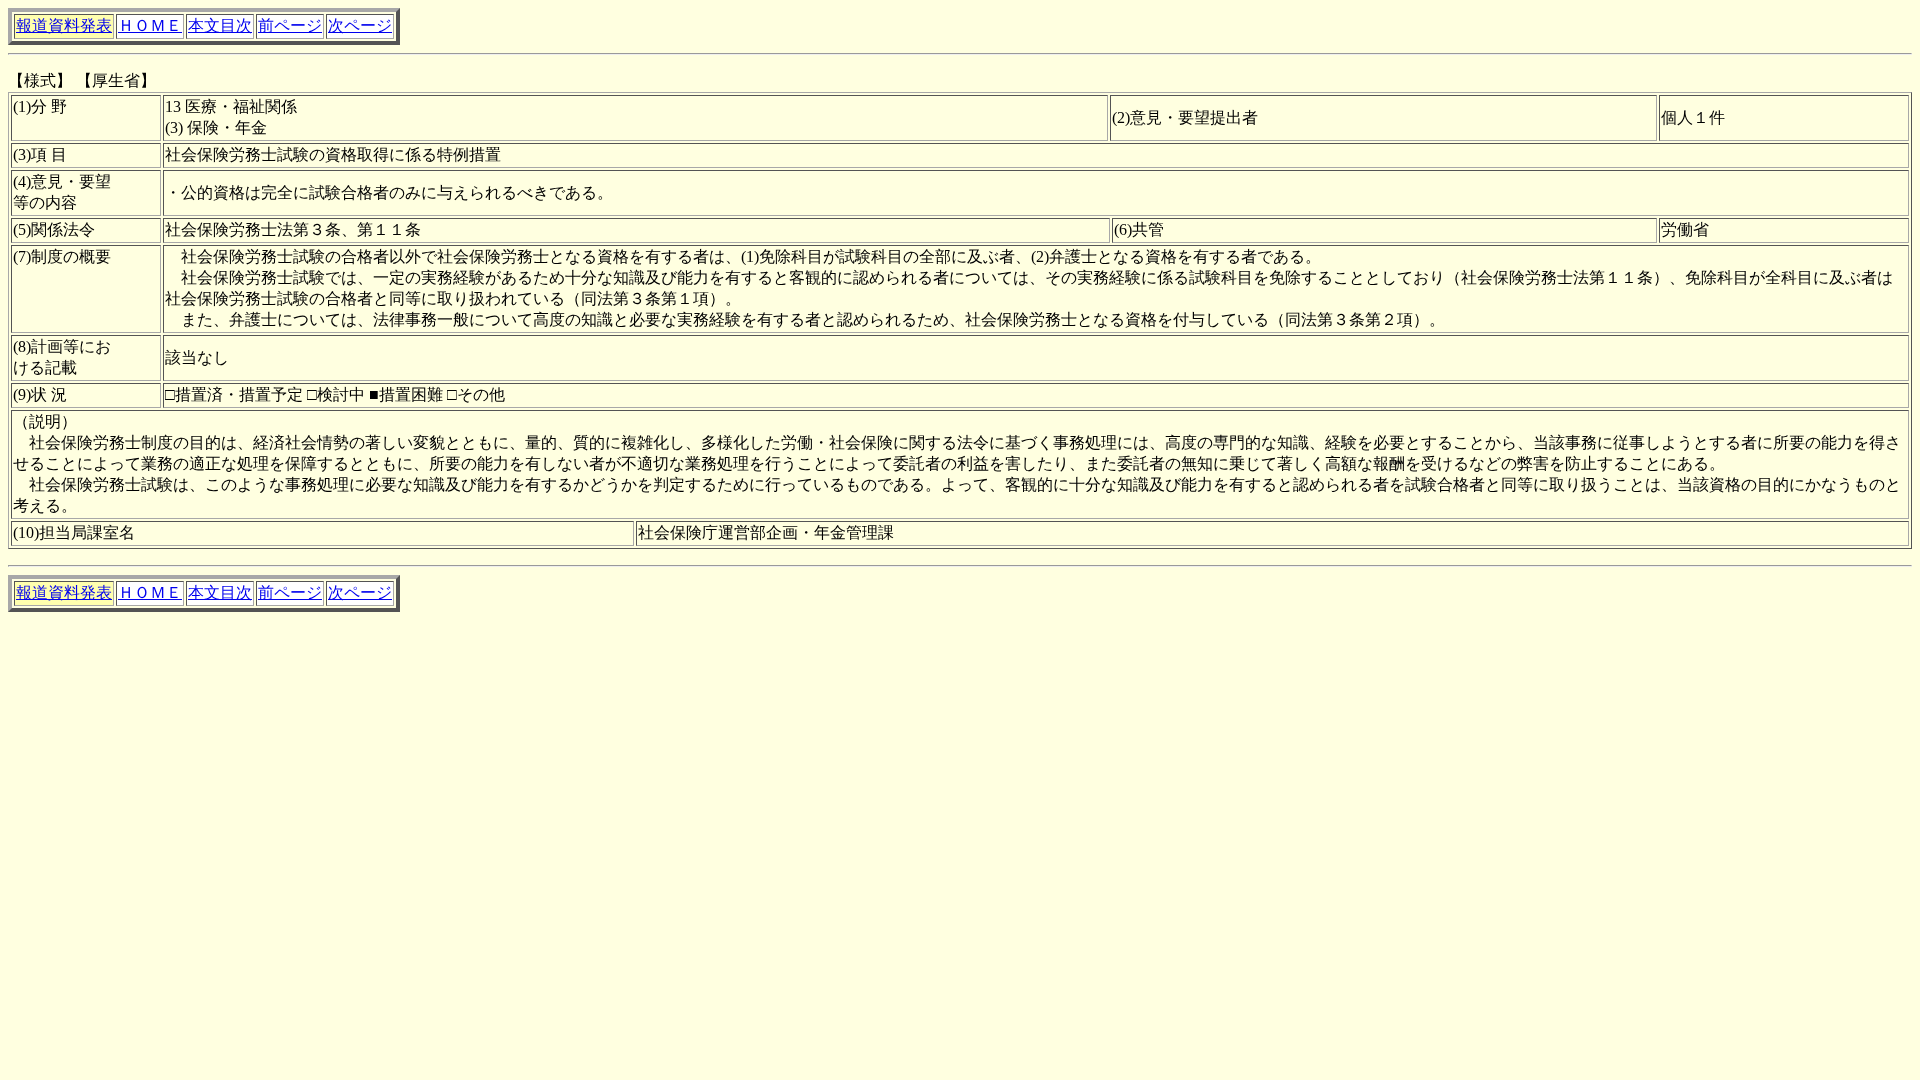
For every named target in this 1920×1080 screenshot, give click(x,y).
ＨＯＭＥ (150, 25)
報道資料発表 (64, 25)
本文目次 (220, 25)
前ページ (290, 25)
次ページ (360, 25)
